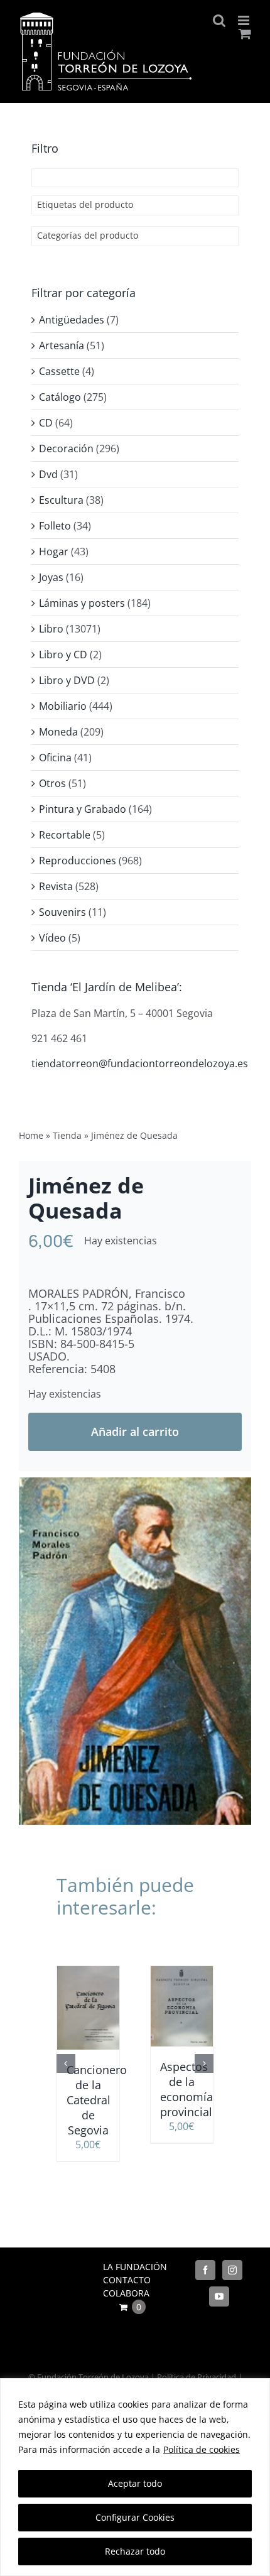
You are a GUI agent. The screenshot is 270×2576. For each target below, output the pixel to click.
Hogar (54, 552)
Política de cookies (202, 2449)
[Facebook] (205, 2270)
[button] (66, 2063)
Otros (52, 783)
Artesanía (62, 345)
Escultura (61, 500)
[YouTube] (219, 2296)
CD (46, 423)
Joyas (51, 577)
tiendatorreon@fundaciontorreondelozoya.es (140, 1063)
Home (31, 1135)
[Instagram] (232, 2270)
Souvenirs (62, 912)
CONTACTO (127, 2280)
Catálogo (60, 397)
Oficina (55, 758)
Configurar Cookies (135, 2517)
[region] (135, 2477)
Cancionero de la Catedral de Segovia (97, 2100)
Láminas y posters (82, 603)
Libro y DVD (67, 680)
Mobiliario (63, 706)
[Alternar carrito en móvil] (245, 34)
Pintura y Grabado (83, 809)
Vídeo (52, 938)
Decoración (66, 448)
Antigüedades (72, 320)
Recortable (65, 835)
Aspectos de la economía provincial (186, 2089)
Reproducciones (78, 861)
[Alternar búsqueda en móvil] (219, 20)
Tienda (67, 1135)
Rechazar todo (135, 2551)
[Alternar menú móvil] (245, 20)
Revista (56, 886)
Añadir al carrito (135, 1432)
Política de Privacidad (197, 2377)
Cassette (59, 371)
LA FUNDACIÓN (135, 2267)
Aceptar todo (135, 2483)
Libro (51, 629)
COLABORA (126, 2293)
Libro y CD (63, 655)
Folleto (55, 526)
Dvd (48, 474)
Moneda (58, 732)
